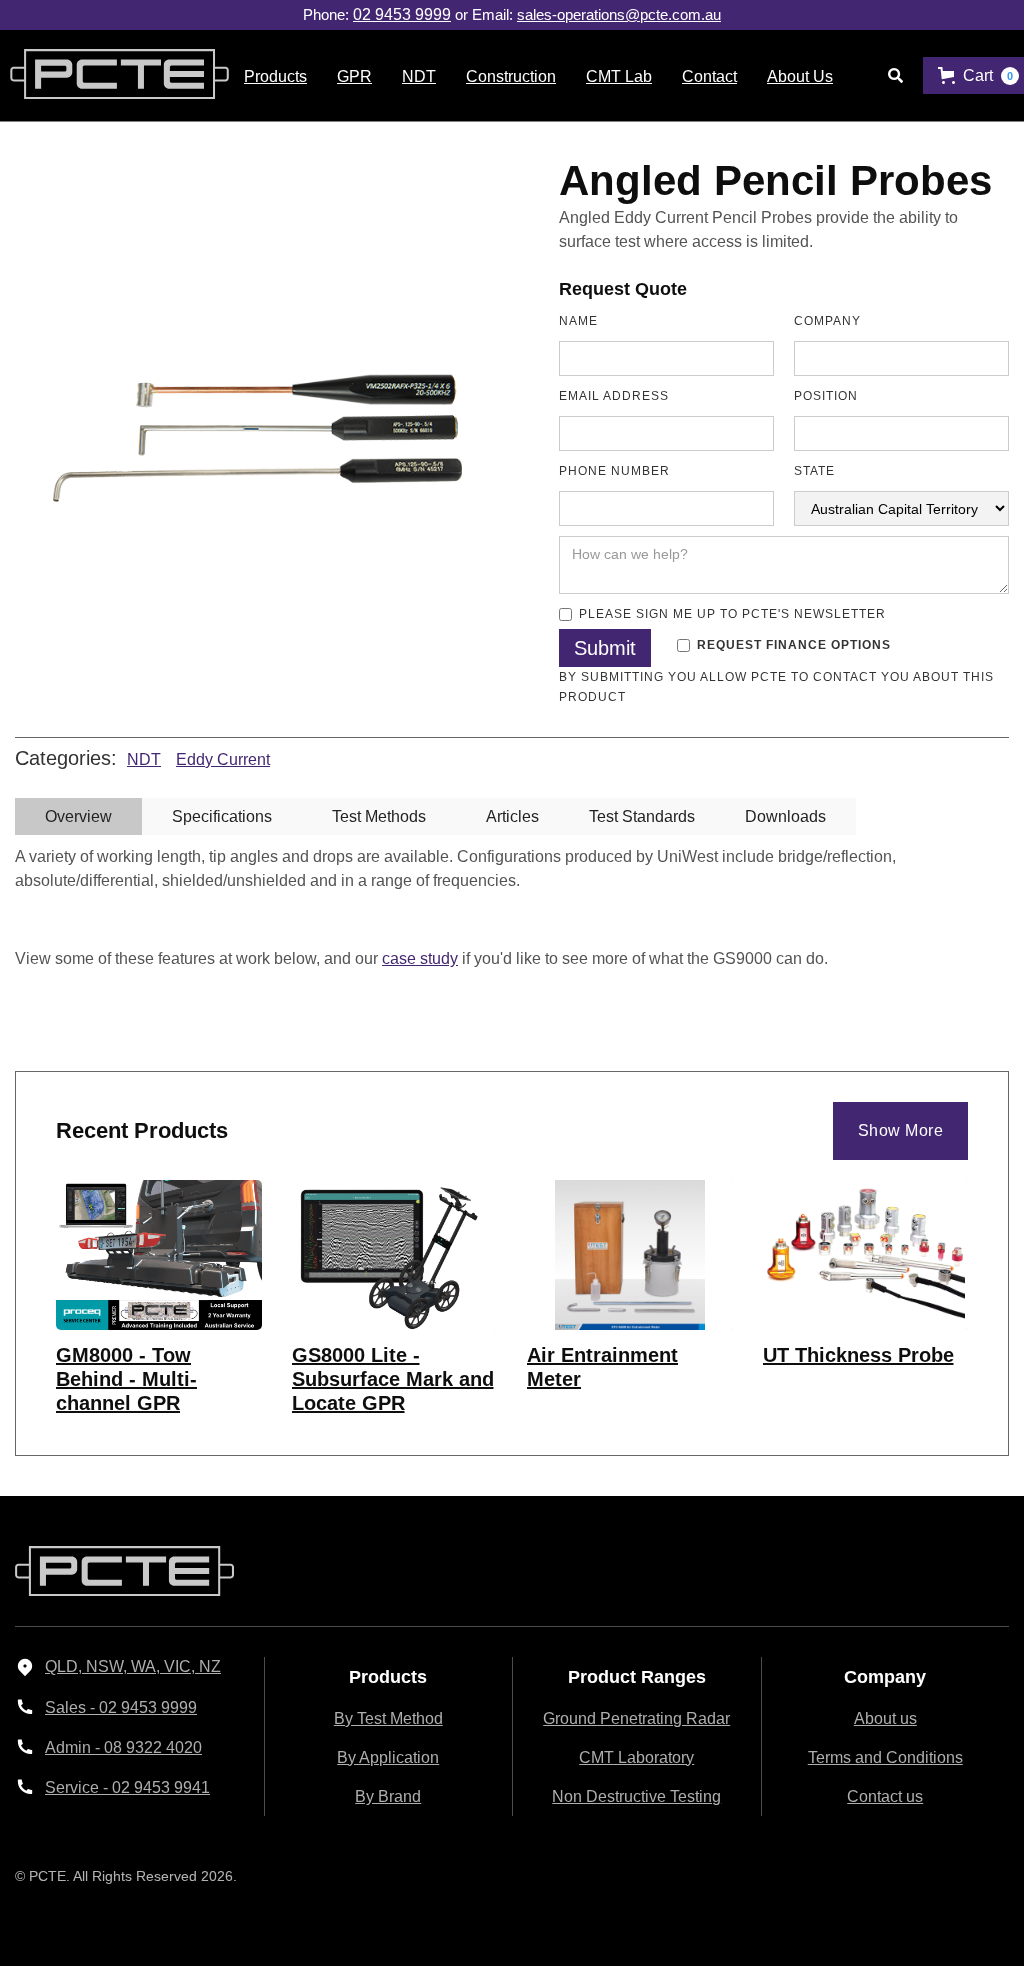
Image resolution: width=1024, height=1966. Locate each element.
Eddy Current (223, 759)
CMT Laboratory (636, 1757)
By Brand (388, 1796)
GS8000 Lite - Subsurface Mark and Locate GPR (393, 1379)
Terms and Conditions (885, 1757)
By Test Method (388, 1718)
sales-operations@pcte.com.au (619, 14)
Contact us (885, 1796)
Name (578, 321)
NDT (144, 759)
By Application (388, 1757)
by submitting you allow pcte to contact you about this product (776, 687)
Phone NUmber (614, 471)
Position (826, 396)
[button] (275, 75)
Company (827, 321)
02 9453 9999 (402, 14)
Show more (901, 1130)
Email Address (614, 396)
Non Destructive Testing (636, 1796)
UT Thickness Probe (858, 1355)
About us (885, 1718)
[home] (114, 76)
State (814, 471)
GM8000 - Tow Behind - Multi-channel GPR (126, 1379)
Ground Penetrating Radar (636, 1718)
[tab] (78, 816)
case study (420, 958)
